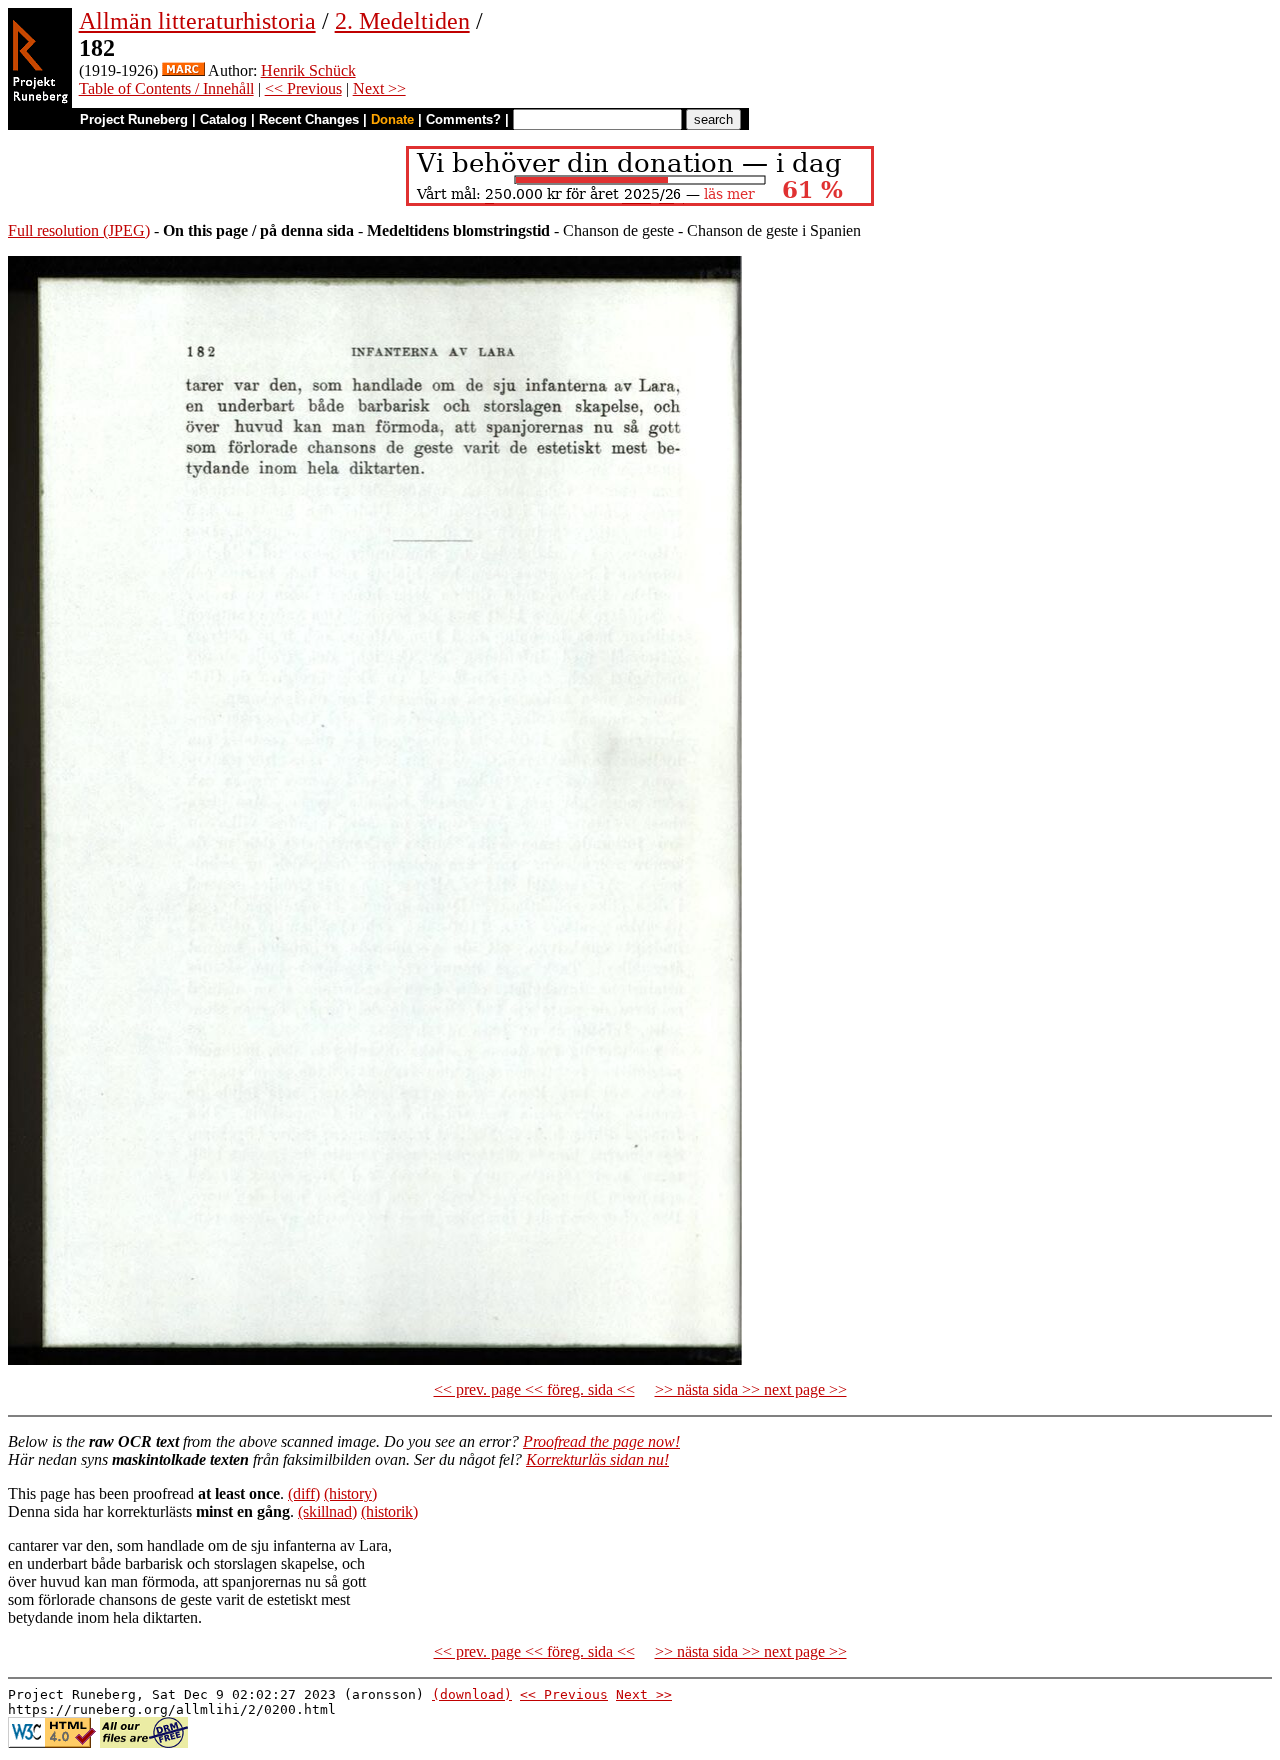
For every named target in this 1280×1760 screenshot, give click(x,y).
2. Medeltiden (402, 21)
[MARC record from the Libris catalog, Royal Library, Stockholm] (183, 70)
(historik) (389, 1511)
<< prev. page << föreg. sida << (534, 1389)
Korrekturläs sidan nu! (597, 1459)
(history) (350, 1493)
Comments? (463, 119)
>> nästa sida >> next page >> (751, 1389)
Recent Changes (309, 119)
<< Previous (303, 88)
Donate (392, 119)
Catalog (223, 119)
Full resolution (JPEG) (79, 230)
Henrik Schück (308, 70)
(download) (472, 1694)
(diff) (304, 1493)
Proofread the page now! (601, 1441)
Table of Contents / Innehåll (166, 88)
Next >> (379, 88)
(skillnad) (327, 1511)
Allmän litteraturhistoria (197, 21)
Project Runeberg (134, 119)
